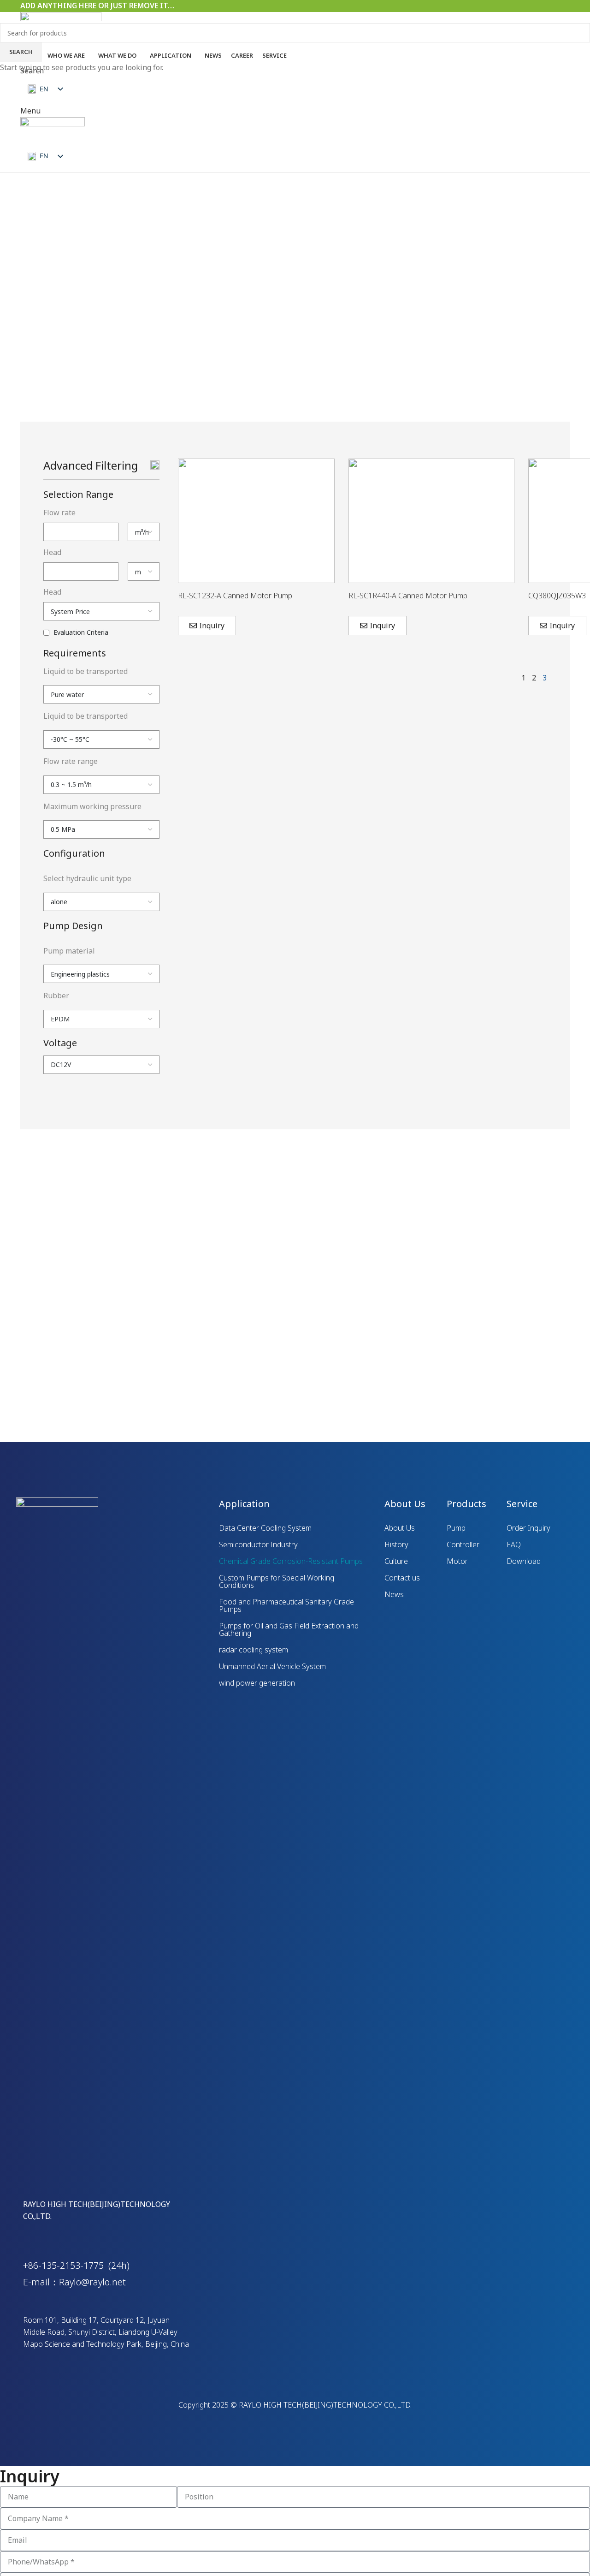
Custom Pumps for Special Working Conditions (277, 1581)
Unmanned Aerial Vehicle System (272, 1666)
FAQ (514, 1544)
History (396, 1544)
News (394, 1594)
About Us (400, 1528)
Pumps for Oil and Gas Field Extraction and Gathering (289, 1629)
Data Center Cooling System (265, 1528)
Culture (396, 1561)
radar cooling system (254, 1650)
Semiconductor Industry (258, 1544)
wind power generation (257, 1683)
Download (524, 1561)
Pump (456, 1528)
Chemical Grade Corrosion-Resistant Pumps (291, 1561)
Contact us (402, 1578)
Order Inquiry (528, 1528)
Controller (463, 1544)
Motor (457, 1561)
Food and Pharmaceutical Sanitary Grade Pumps (286, 1605)
